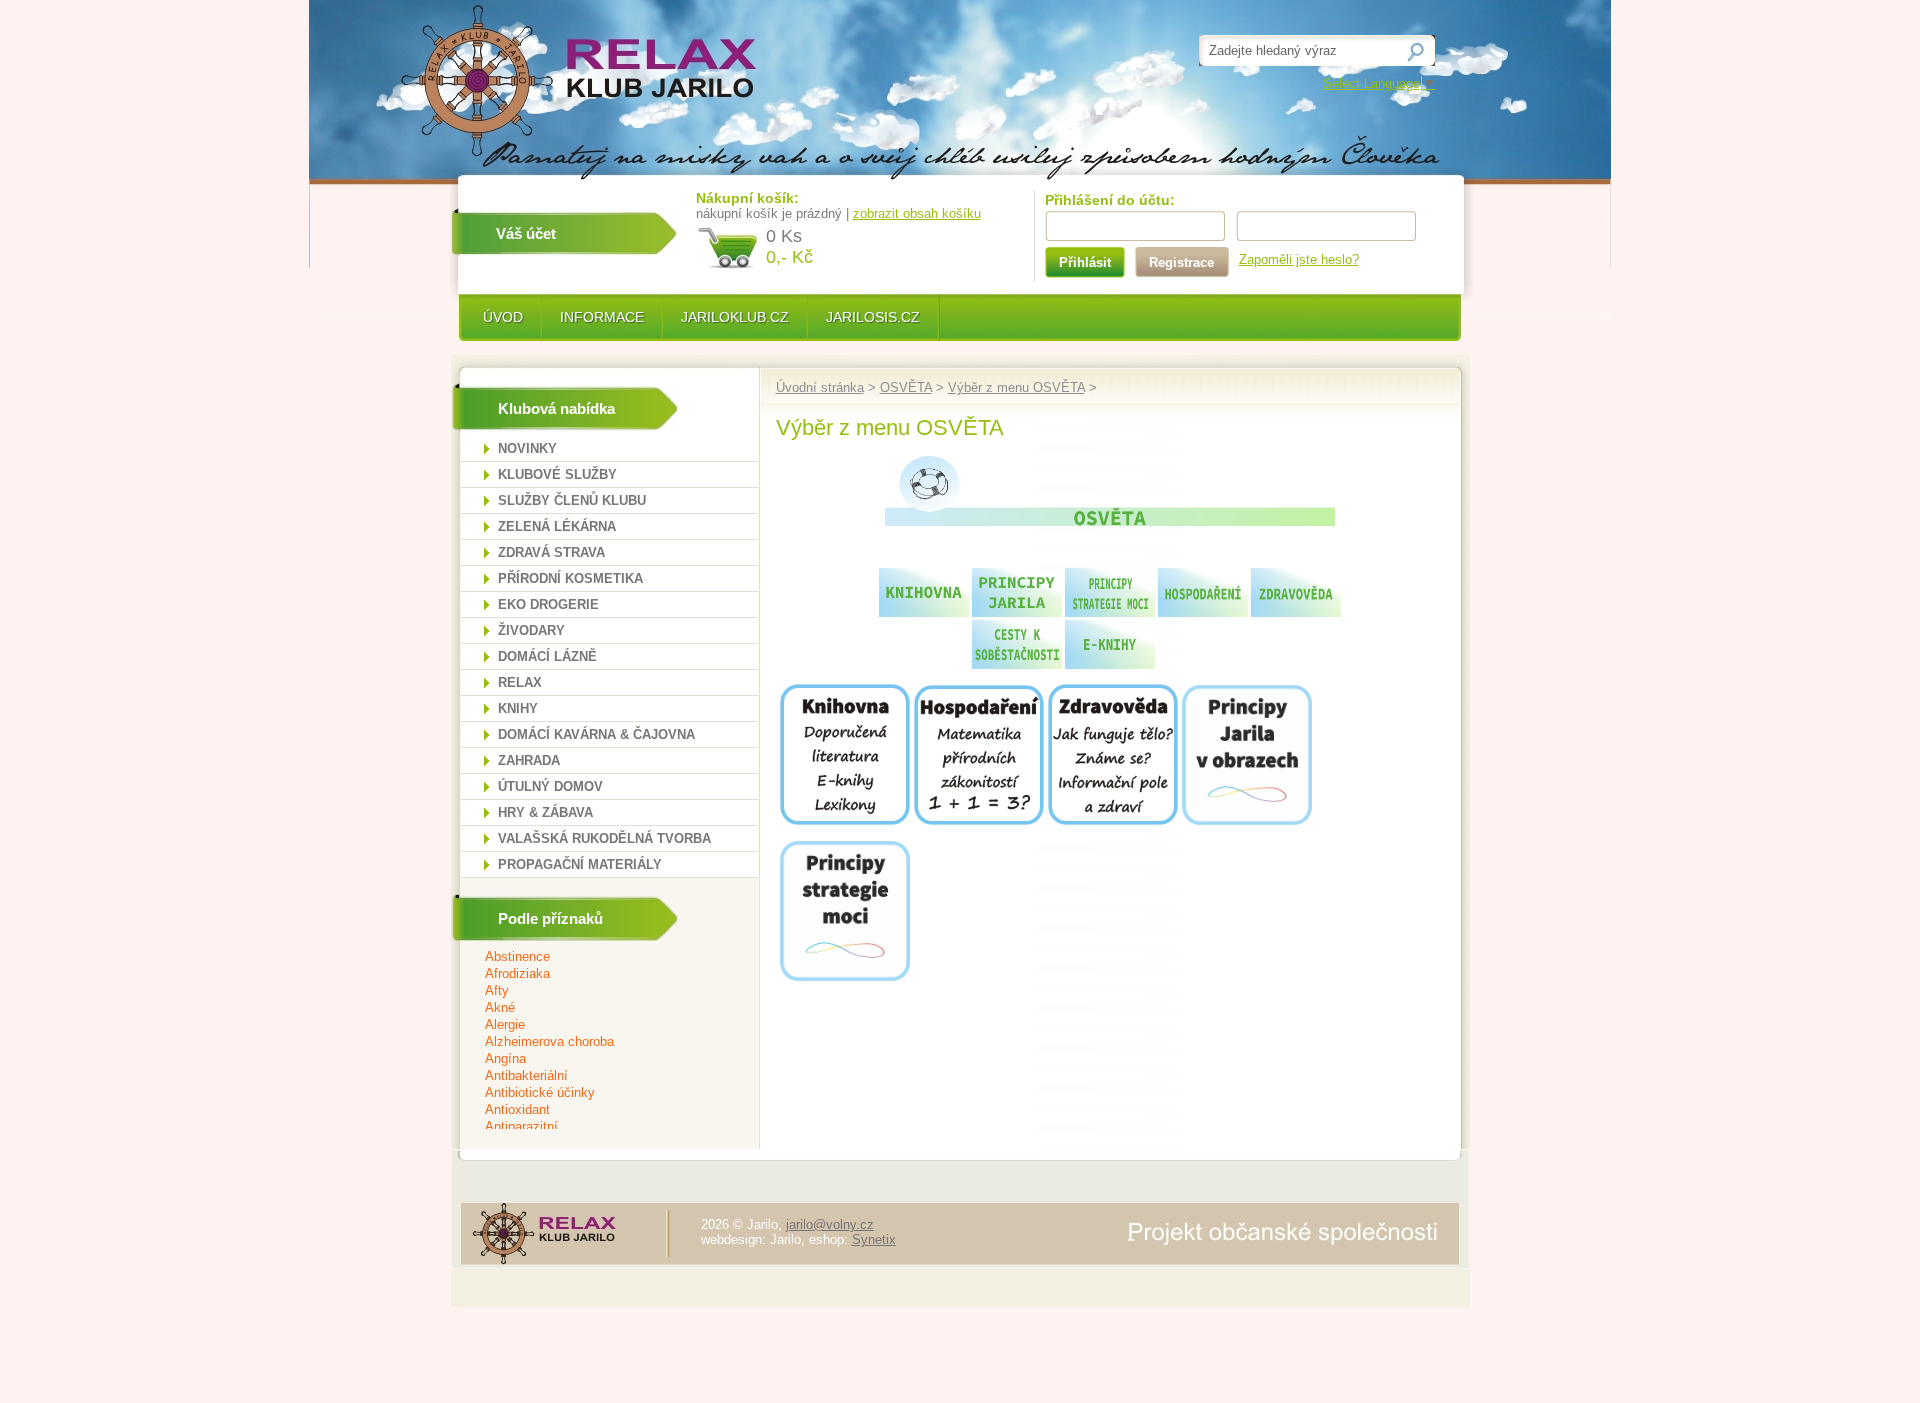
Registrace (1181, 262)
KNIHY (518, 708)
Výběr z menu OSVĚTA (1016, 387)
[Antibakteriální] (596, 1076)
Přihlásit (1085, 262)
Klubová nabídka (556, 408)
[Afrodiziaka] (596, 974)
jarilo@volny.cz (830, 1224)
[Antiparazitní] (596, 1127)
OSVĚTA (906, 387)
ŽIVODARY (531, 630)
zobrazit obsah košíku (917, 213)
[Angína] (596, 1059)
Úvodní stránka (820, 387)
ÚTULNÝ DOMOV (550, 786)
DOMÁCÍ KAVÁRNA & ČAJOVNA (596, 734)
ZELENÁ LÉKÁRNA (557, 526)
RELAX (520, 682)
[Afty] (596, 991)
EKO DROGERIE (548, 604)
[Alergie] (596, 1025)
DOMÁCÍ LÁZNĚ (547, 656)
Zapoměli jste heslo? (1299, 259)
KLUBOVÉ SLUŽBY (557, 474)
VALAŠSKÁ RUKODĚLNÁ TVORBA (604, 838)
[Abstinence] (596, 957)
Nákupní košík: (747, 198)
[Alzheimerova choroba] (596, 1042)
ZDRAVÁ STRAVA (551, 552)
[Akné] (596, 1008)
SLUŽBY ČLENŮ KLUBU (572, 500)
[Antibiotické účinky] (596, 1093)
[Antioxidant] (596, 1110)
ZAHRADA (529, 760)
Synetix (874, 1239)
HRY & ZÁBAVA (545, 812)
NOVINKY (527, 448)
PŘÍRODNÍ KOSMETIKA (570, 578)
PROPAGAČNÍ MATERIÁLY (580, 864)
